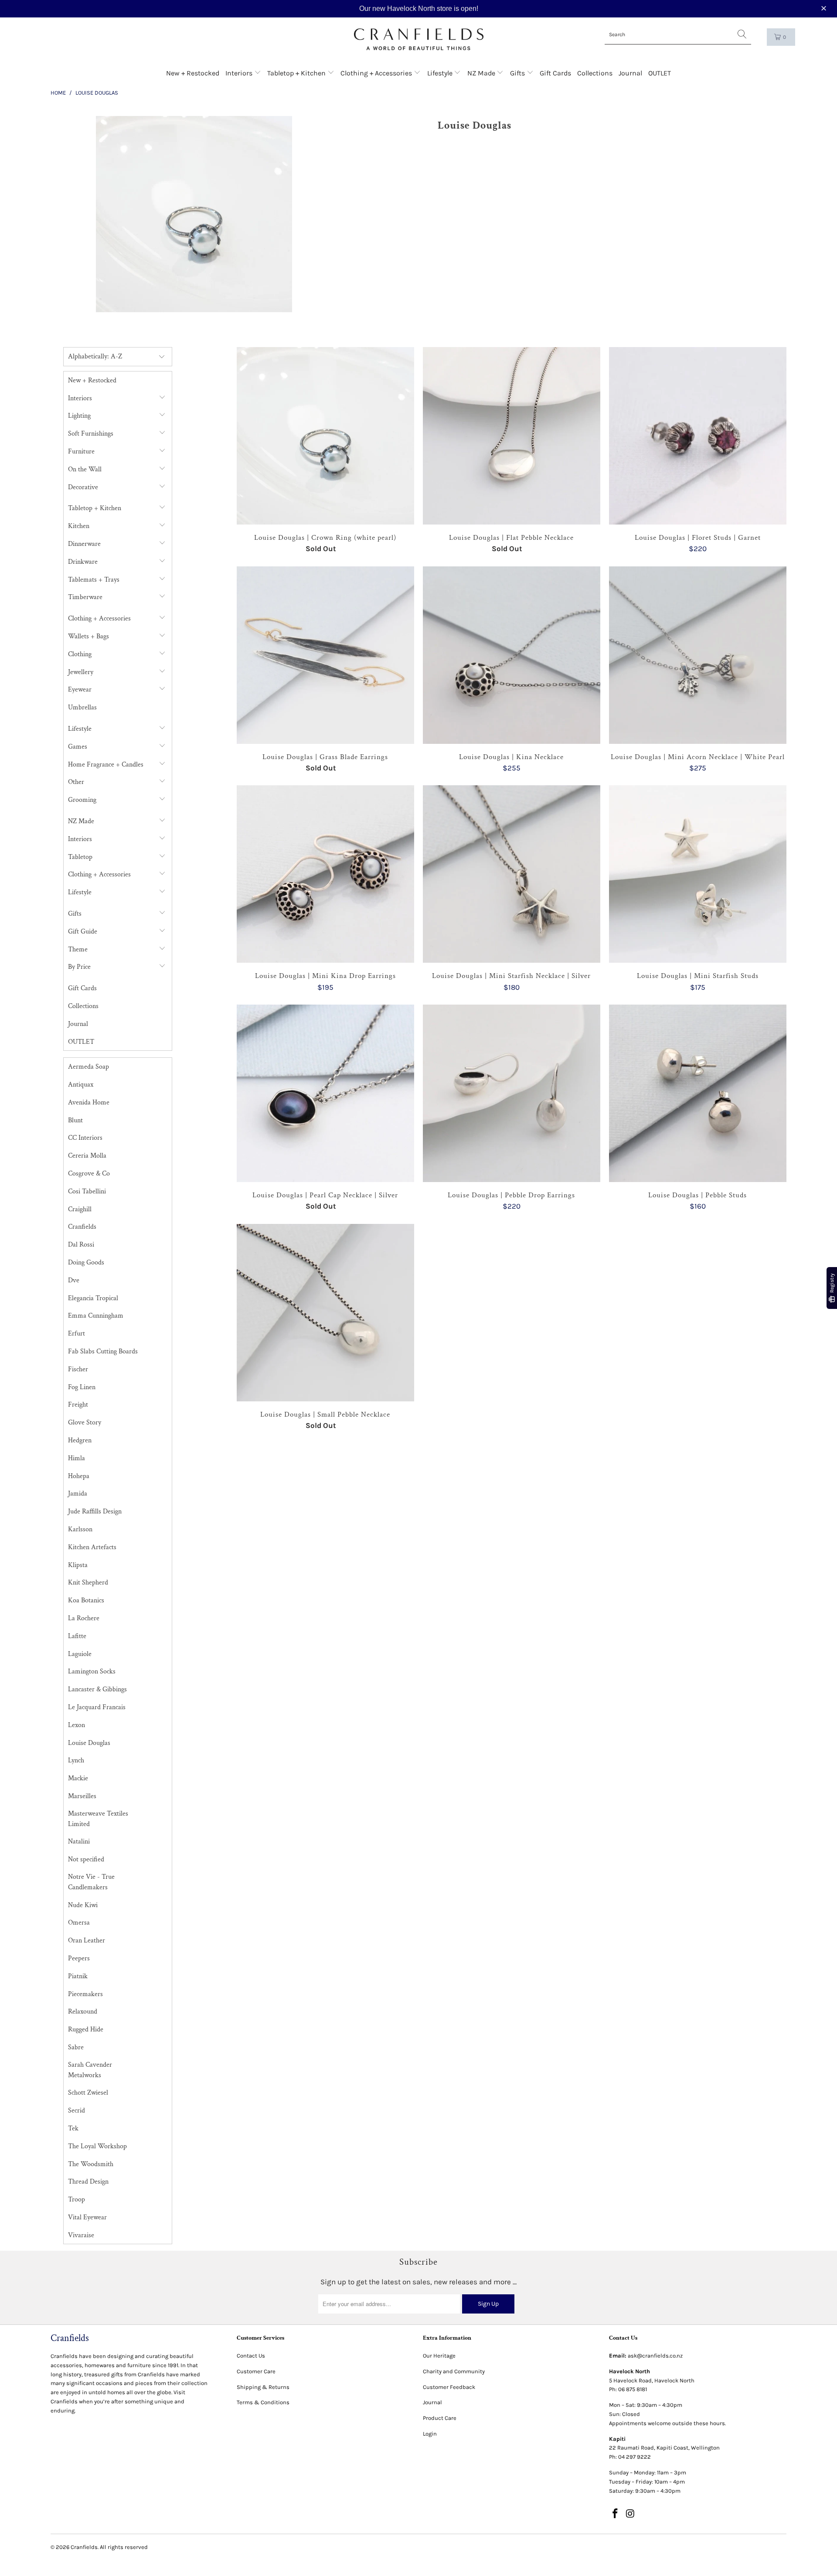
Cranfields (82, 1227)
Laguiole (80, 1654)
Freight (78, 1405)
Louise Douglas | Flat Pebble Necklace (512, 436)
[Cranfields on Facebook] (616, 2514)
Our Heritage (439, 2356)
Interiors (240, 73)
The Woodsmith (91, 2164)
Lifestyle (441, 73)
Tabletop (80, 857)
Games (78, 747)
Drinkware (83, 562)
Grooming (82, 800)
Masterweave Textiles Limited (98, 1819)
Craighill (80, 1209)
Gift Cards (555, 73)
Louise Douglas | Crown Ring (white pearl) (325, 436)
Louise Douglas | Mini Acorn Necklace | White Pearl (698, 655)
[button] (825, 9)
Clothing (80, 654)
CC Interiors (85, 1138)
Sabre (76, 2047)
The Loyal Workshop (97, 2146)
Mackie (78, 1778)
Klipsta (78, 1565)
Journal (630, 73)
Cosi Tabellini (87, 1191)
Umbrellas (82, 707)
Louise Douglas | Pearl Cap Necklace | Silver (325, 1093)
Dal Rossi (81, 1245)
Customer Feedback (449, 2387)
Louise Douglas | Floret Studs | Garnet (698, 436)
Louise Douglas (89, 1743)
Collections (595, 73)
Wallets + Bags (88, 636)
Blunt (75, 1120)
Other (76, 782)
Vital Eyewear (87, 2217)
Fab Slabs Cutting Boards (103, 1351)
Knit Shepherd (88, 1583)
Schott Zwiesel (88, 2093)
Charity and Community (454, 2371)
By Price (79, 967)
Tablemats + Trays (94, 580)
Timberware (85, 597)
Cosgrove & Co (89, 1174)
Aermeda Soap (88, 1067)
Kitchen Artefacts (92, 1547)
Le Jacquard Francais (97, 1707)
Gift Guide (83, 932)
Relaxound (83, 2012)
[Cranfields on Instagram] (631, 2514)
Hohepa (79, 1476)
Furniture (81, 451)
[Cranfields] (419, 39)
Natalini (79, 1842)
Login (430, 2434)
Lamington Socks (92, 1671)
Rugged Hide (86, 2029)
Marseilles (82, 1796)
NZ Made (482, 73)
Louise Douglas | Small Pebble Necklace (325, 1313)
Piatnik (78, 1976)
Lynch (76, 1760)
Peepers (79, 1958)
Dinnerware (84, 544)
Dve (74, 1280)
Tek (73, 2128)
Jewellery (81, 672)
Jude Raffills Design (95, 1511)
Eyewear (80, 690)
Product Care (440, 2418)
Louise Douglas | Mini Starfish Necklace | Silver (512, 874)
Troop (77, 2199)
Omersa (79, 1923)
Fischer (78, 1369)
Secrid (77, 2111)
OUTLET (660, 73)
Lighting (79, 416)
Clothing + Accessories (377, 73)
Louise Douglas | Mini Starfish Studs (698, 874)
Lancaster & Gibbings (97, 1689)
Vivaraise (81, 2235)
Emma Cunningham (96, 1316)
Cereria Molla (87, 1156)
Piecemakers (85, 1994)
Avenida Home (89, 1102)
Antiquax (81, 1085)
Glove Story (85, 1423)
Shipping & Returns (263, 2387)
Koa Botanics (86, 1600)
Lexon (77, 1725)
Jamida (78, 1494)
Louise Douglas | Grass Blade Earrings (325, 655)
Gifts (518, 73)
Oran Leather (87, 1941)
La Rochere (84, 1618)
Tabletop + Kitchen (297, 73)
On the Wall (85, 469)
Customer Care (256, 2371)
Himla (77, 1458)
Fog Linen (82, 1387)
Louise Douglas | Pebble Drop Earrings (512, 1093)
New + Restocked (193, 73)
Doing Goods (86, 1262)
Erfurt (77, 1334)
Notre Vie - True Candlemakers (91, 1882)
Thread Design (88, 2182)
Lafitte (77, 1636)
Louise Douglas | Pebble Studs (698, 1093)
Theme (78, 949)
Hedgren (80, 1440)
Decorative (83, 487)
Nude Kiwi (83, 1905)
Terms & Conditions (263, 2402)
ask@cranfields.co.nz (655, 2356)
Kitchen (79, 526)
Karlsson (80, 1529)
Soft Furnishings (91, 434)
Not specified (86, 1859)
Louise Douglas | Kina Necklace (512, 655)
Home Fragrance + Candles (106, 765)
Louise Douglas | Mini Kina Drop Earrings (325, 874)
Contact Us (251, 2356)
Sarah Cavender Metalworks (90, 2070)
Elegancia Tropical (93, 1298)
